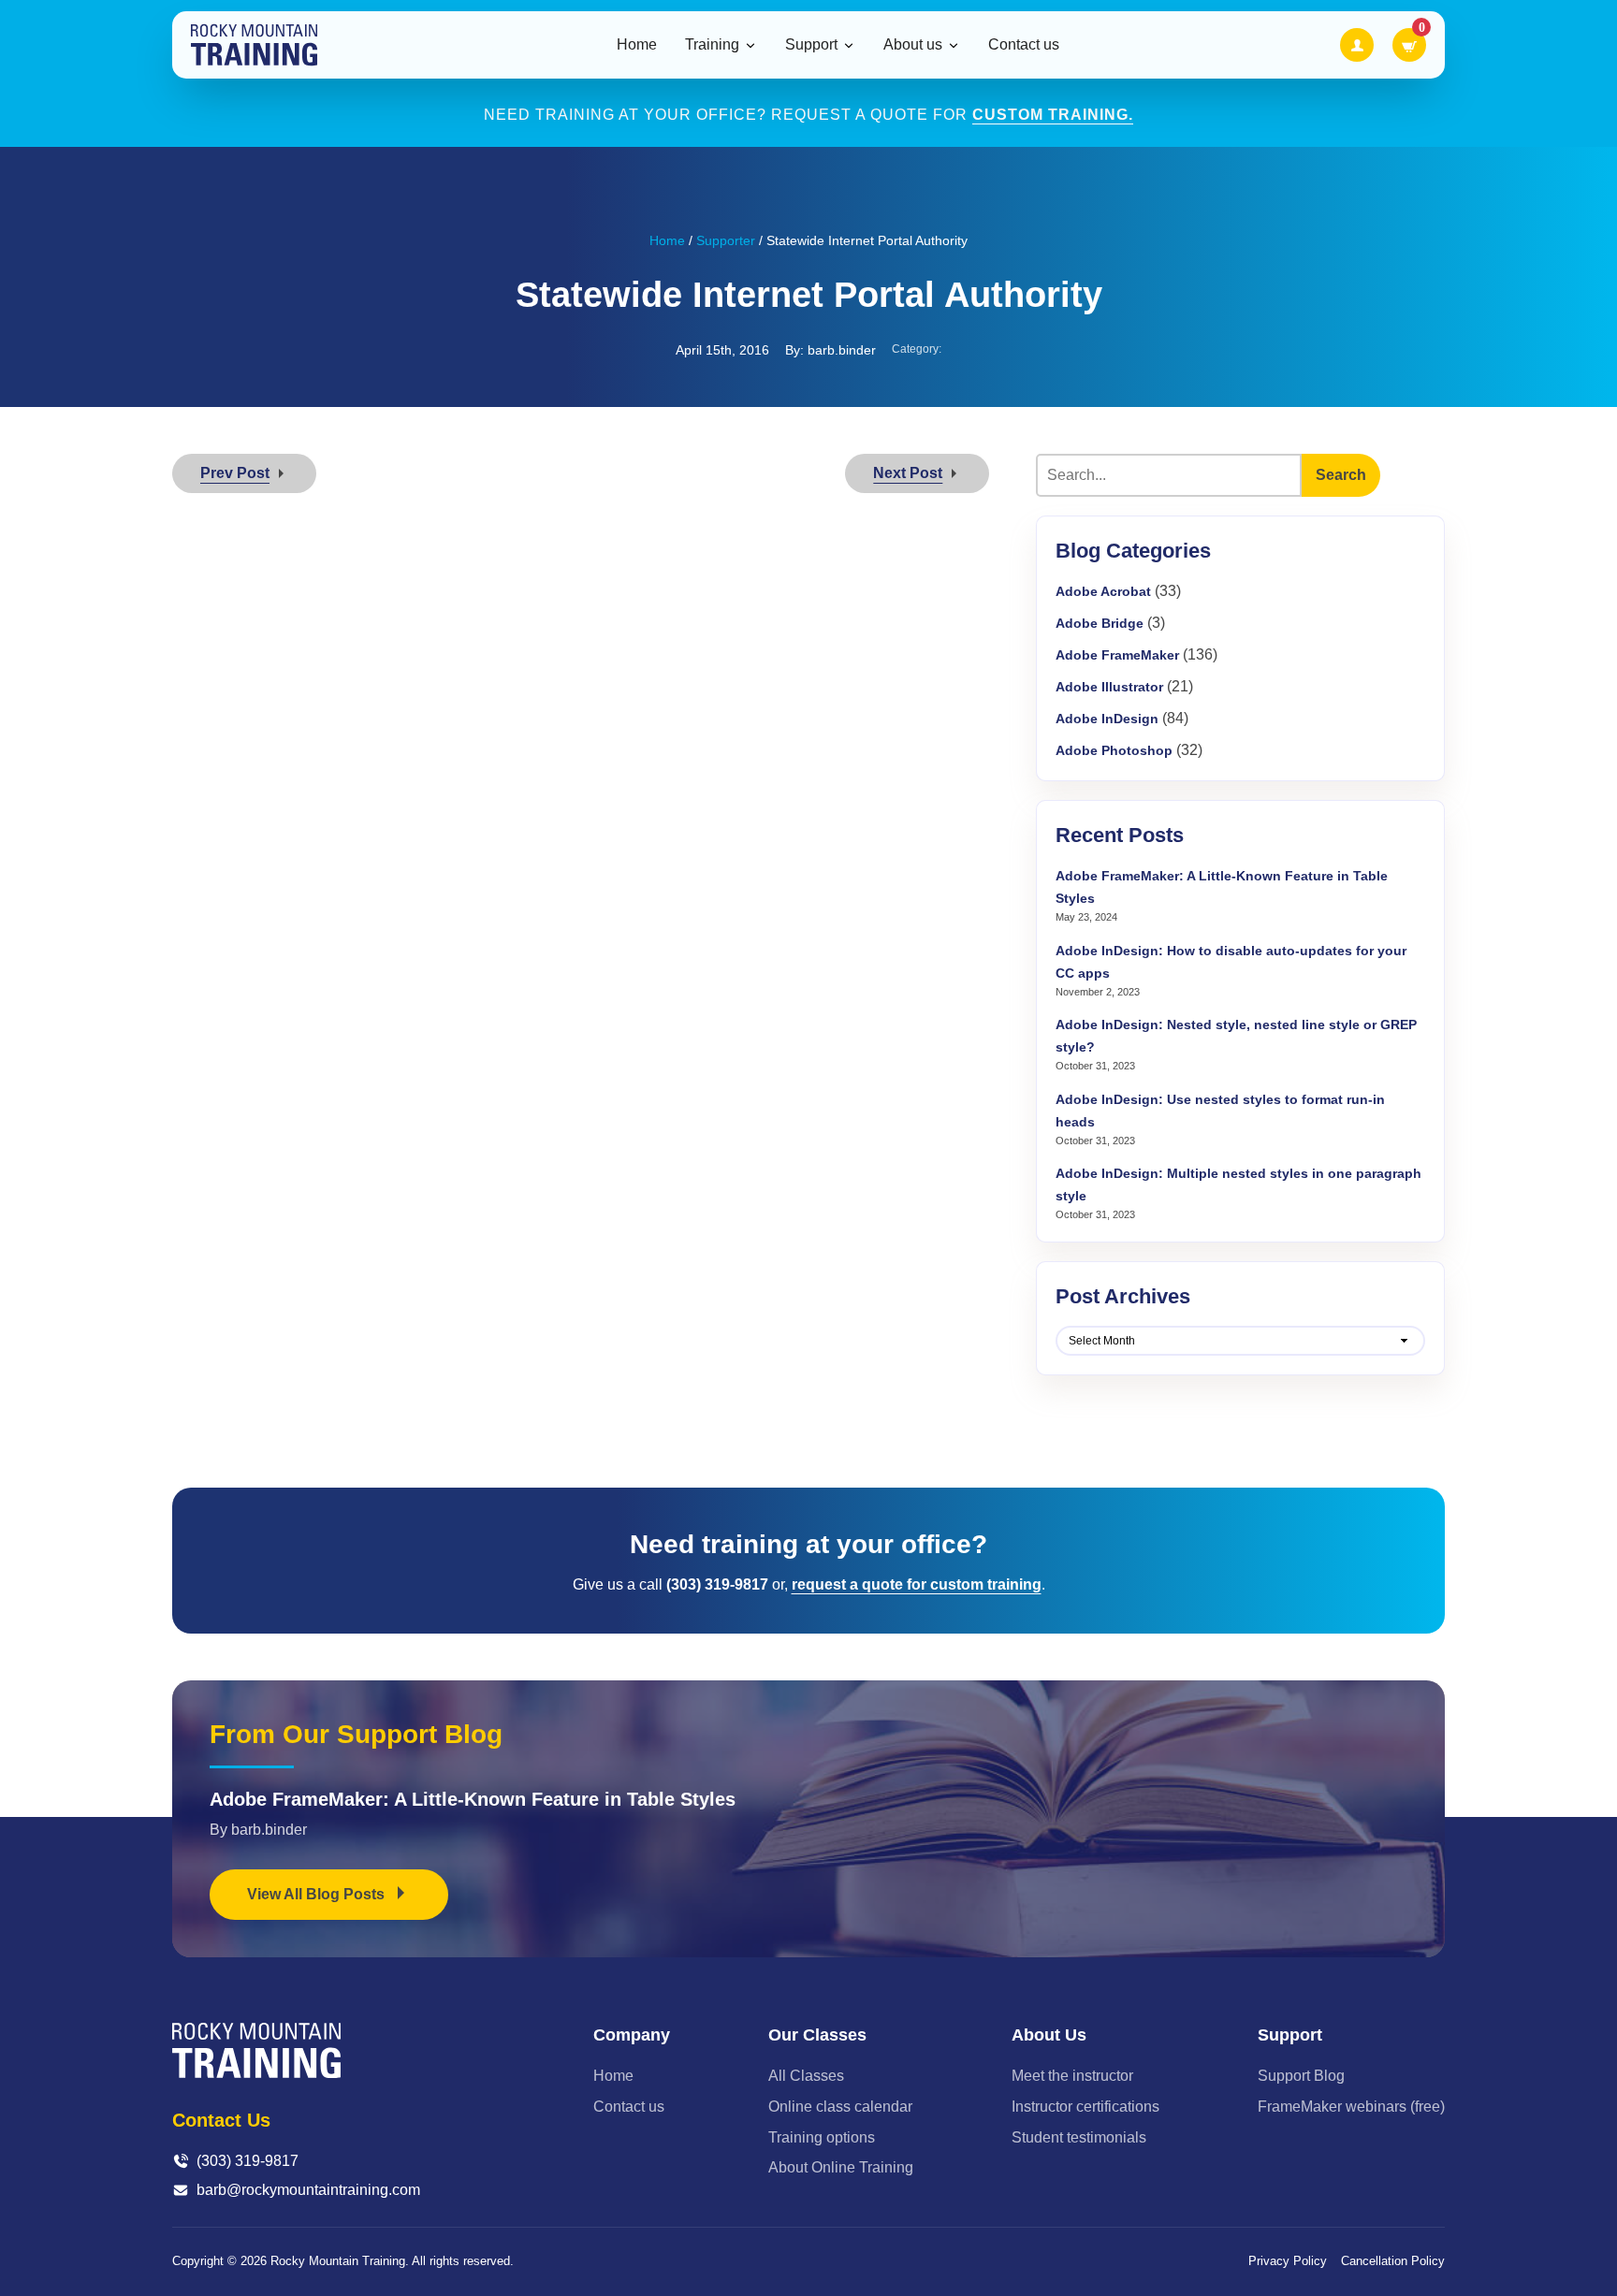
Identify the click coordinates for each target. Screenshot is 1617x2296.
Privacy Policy (1288, 2261)
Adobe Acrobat (1103, 591)
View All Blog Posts (318, 1894)
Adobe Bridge (1100, 623)
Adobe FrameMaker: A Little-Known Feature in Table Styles (473, 1799)
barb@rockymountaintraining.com (308, 2190)
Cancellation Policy (1393, 2261)
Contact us (1024, 44)
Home (637, 44)
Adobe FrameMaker (1117, 655)
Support (811, 45)
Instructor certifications (1085, 2107)
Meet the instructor (1072, 2076)
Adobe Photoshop (1114, 750)
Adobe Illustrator (1109, 687)
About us (913, 45)
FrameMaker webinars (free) (1351, 2107)
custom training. (1053, 115)
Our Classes (817, 2035)
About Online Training (841, 2167)
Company (632, 2035)
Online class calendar (840, 2107)
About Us (1049, 2035)
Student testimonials (1079, 2137)
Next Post (908, 473)
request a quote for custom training (917, 1584)
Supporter (726, 240)
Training (712, 45)
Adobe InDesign (1107, 719)
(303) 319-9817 (248, 2161)
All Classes (806, 2076)
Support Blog (1301, 2076)
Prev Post (235, 473)
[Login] (1357, 45)
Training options (822, 2137)
